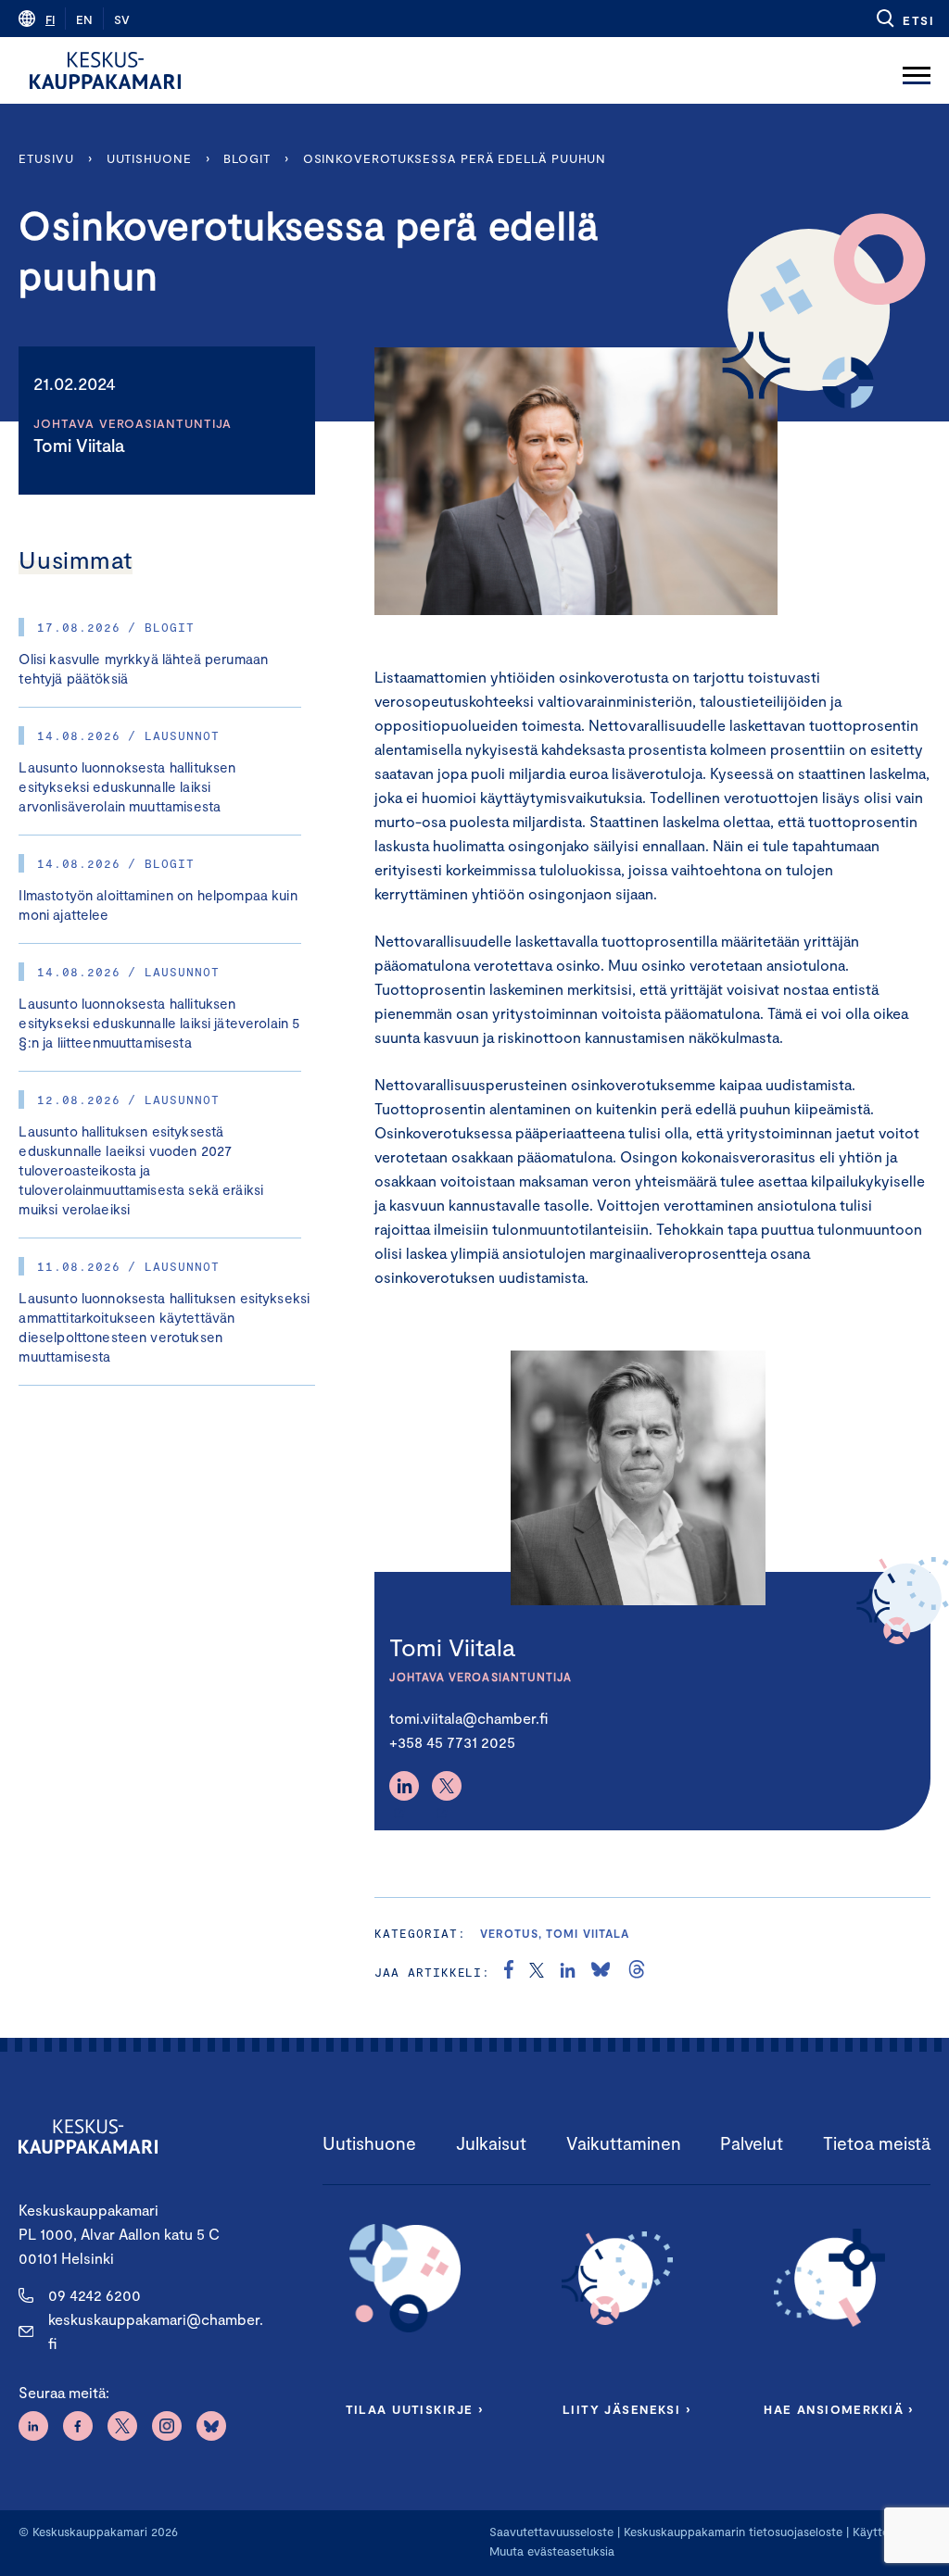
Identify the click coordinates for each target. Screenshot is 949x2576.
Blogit (247, 158)
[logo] (105, 70)
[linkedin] (568, 1972)
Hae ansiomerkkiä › (839, 2409)
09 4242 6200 (95, 2295)
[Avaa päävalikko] (917, 70)
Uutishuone (149, 158)
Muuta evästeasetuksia (552, 2551)
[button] (904, 19)
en (84, 19)
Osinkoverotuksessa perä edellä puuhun (455, 158)
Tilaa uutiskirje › (415, 2409)
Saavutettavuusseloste (551, 2532)
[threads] (637, 1972)
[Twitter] (447, 1786)
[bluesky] (601, 1972)
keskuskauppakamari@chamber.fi (156, 2331)
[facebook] (509, 1972)
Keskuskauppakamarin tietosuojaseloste (731, 2532)
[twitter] (537, 1972)
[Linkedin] (404, 1786)
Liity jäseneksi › (626, 2409)
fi (50, 19)
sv (122, 19)
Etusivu (46, 158)
